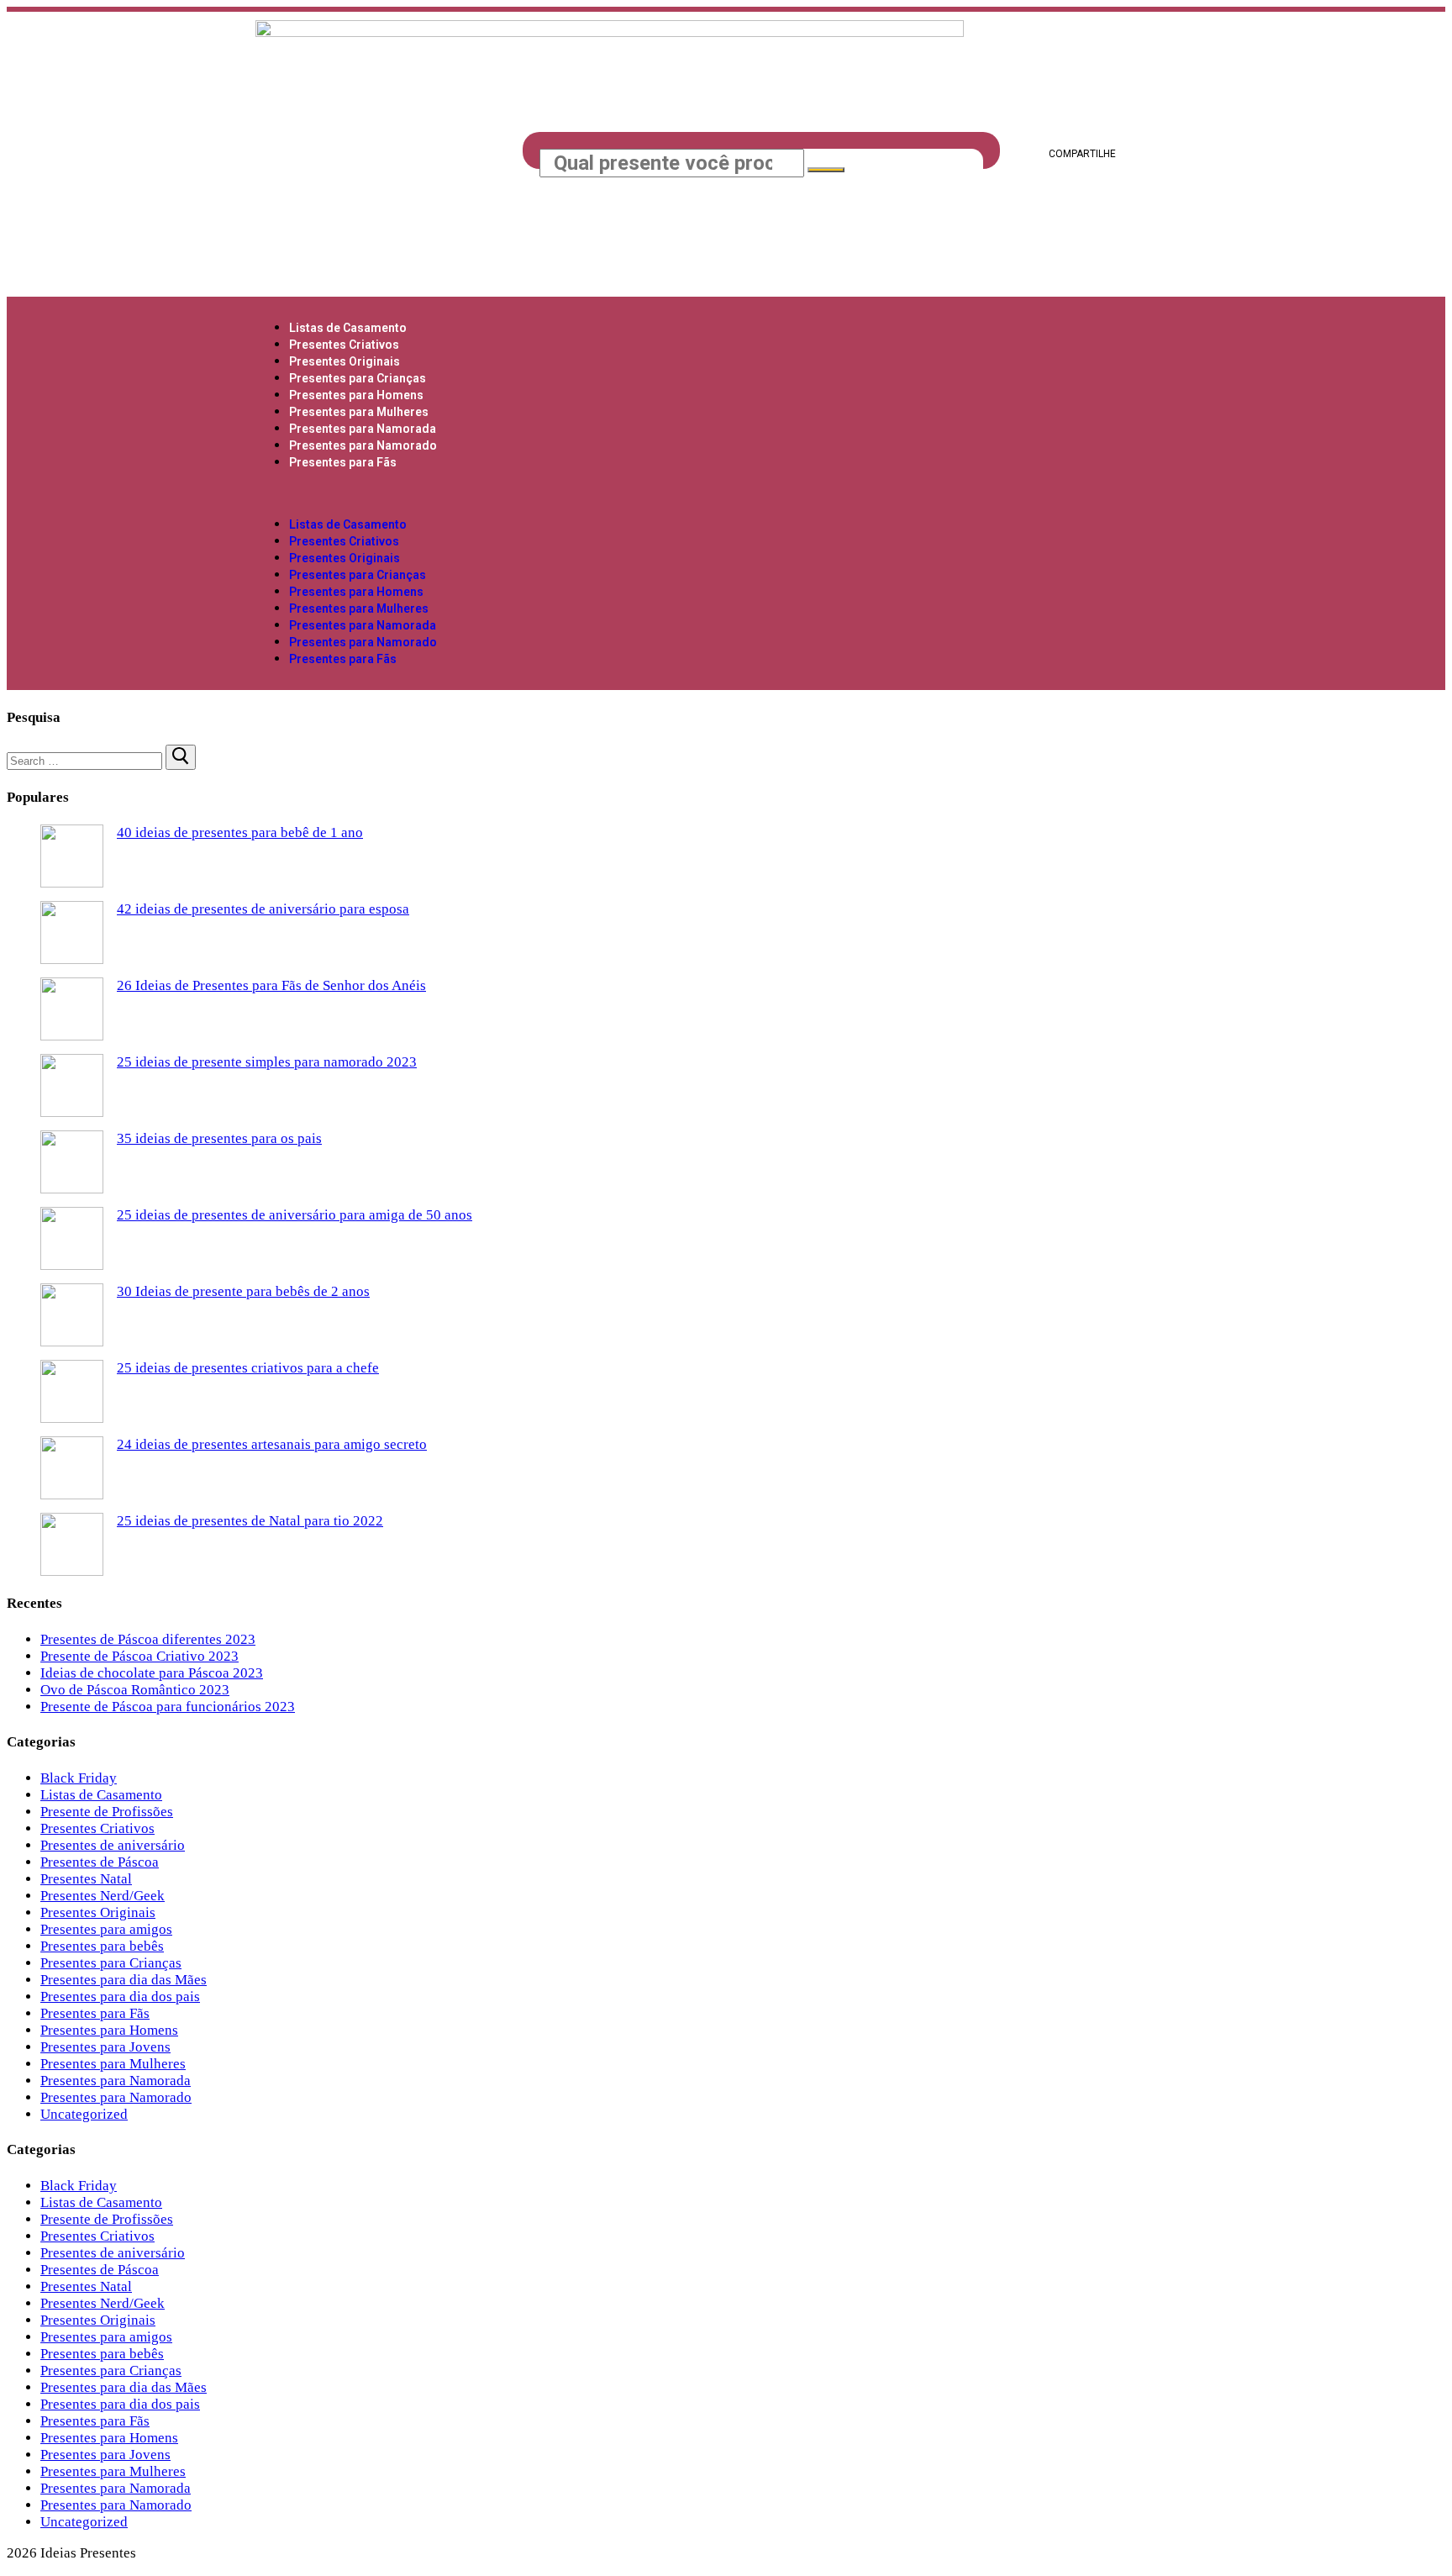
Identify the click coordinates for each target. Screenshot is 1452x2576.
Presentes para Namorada (363, 429)
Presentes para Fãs (343, 462)
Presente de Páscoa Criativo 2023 (139, 1656)
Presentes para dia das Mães (124, 1980)
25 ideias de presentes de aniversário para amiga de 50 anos (295, 1215)
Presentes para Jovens (105, 2047)
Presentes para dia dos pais (120, 1997)
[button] (726, 493)
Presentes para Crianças (358, 378)
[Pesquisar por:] (86, 760)
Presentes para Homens (356, 395)
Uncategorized (84, 2114)
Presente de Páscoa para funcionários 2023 (168, 1707)
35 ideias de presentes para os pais (219, 1138)
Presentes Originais (345, 361)
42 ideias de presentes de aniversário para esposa (263, 909)
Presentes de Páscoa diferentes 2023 (148, 1639)
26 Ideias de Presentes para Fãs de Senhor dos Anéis (271, 985)
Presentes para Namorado (363, 445)
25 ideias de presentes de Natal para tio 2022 (250, 1521)
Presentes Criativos (344, 345)
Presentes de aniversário (113, 1845)
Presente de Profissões (107, 1812)
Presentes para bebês (102, 1946)
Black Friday (79, 1778)
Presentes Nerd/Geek (103, 1896)
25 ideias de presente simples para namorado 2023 (267, 1062)
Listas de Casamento (348, 328)
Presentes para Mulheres (359, 412)
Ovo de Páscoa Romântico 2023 (135, 1690)
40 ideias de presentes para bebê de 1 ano (240, 832)
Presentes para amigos (106, 1929)
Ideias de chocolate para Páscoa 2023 (152, 1673)
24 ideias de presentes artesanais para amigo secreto (272, 1444)
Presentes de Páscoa (100, 1862)
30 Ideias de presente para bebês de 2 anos (243, 1291)
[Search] (826, 170)
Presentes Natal (86, 1879)
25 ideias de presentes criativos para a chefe (248, 1368)
